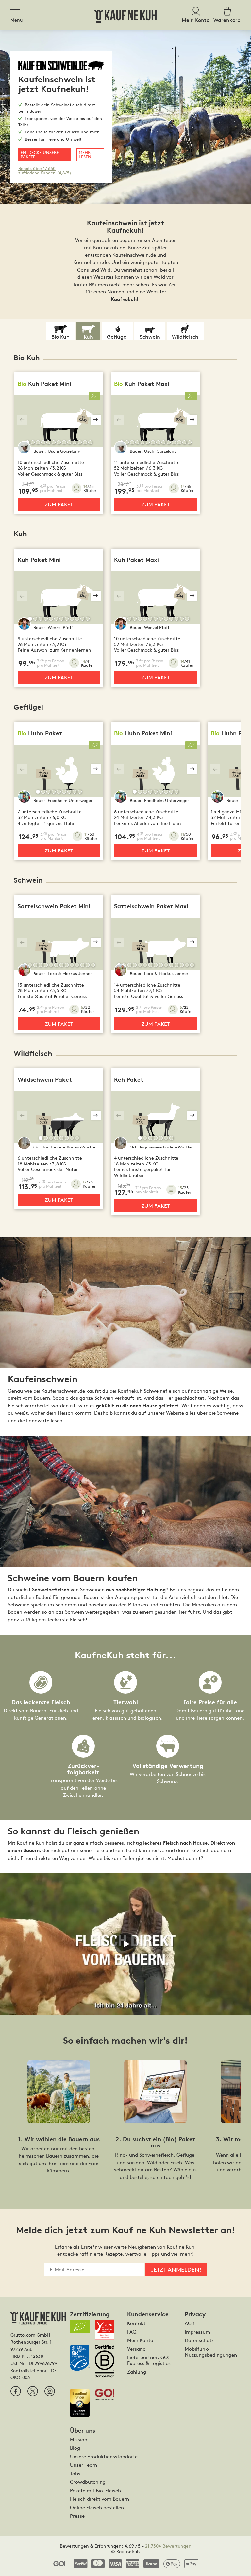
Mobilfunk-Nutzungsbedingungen (211, 2352)
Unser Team (84, 2465)
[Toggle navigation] (17, 11)
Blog (75, 2448)
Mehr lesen (85, 154)
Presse (77, 2516)
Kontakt (136, 2323)
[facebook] (16, 2391)
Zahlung (137, 2372)
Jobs (75, 2473)
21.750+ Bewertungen (168, 2546)
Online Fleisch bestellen (97, 2507)
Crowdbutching (88, 2482)
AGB (190, 2323)
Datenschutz (199, 2340)
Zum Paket (59, 504)
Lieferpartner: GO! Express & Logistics (149, 2360)
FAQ (132, 2332)
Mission (79, 2439)
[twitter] (33, 2391)
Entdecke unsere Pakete (40, 154)
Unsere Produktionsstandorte (104, 2456)
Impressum (197, 2332)
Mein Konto (140, 2340)
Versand (136, 2349)
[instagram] (50, 2391)
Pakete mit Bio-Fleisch (95, 2490)
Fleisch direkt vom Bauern (100, 2499)
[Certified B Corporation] (107, 2364)
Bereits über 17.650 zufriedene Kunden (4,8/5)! (45, 170)
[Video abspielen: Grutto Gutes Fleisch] (125, 1944)
